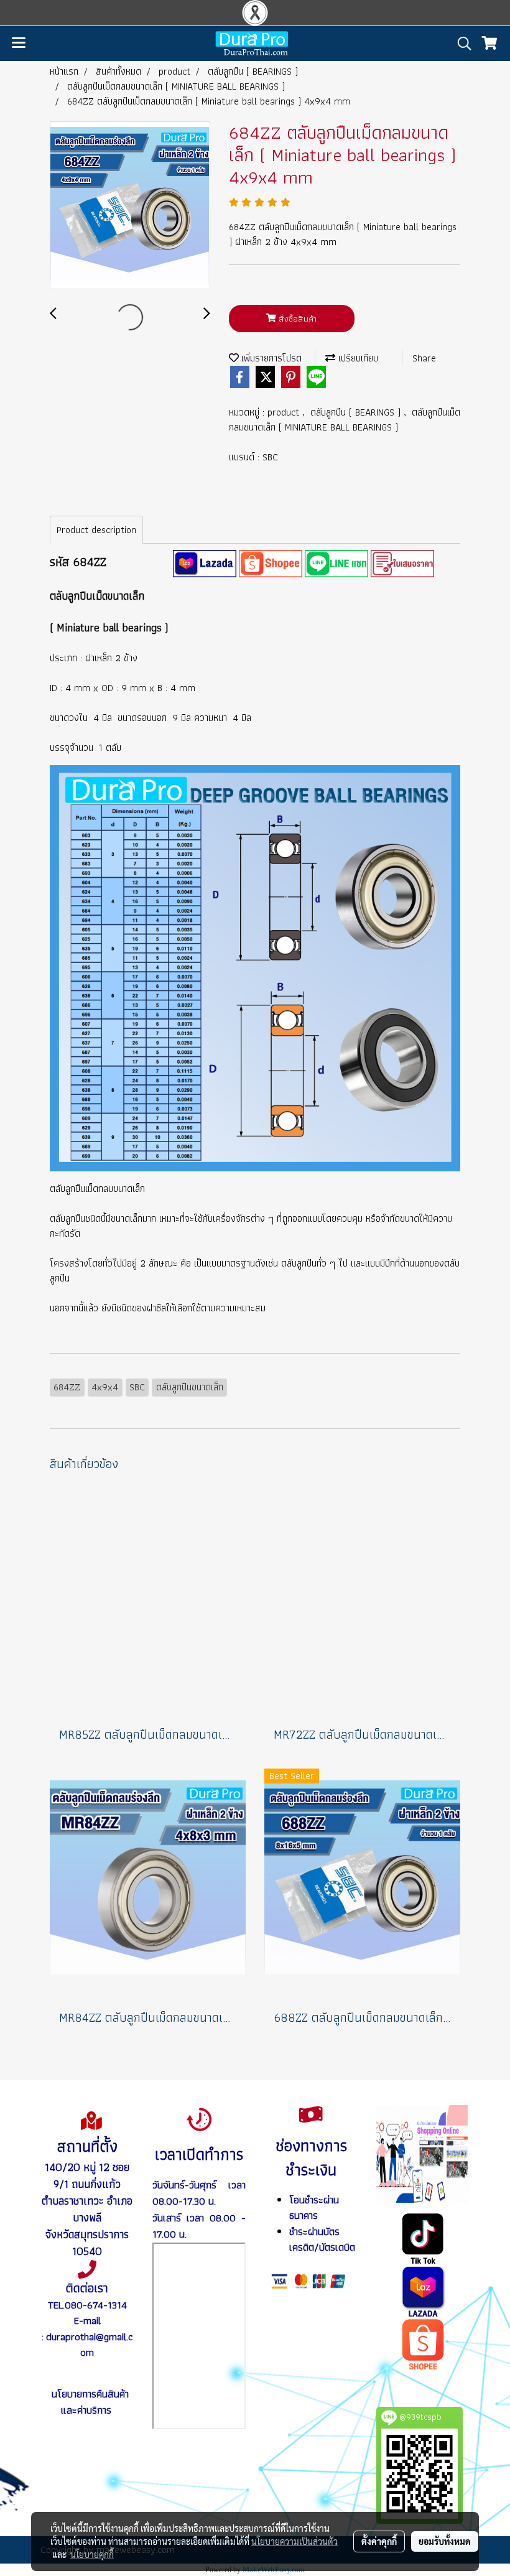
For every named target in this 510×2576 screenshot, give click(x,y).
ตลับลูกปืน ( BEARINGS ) (357, 412)
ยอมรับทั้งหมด (445, 2541)
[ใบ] (402, 562)
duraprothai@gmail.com (89, 2345)
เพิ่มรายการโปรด (270, 358)
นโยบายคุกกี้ (92, 2554)
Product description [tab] (96, 530)
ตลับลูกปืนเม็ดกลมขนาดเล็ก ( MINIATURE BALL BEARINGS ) (345, 420)
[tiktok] (423, 2238)
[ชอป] (423, 2343)
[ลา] (423, 2290)
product (285, 412)
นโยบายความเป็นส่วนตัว (294, 2541)
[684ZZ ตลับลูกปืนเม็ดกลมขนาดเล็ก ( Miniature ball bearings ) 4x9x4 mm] (130, 206)
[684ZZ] (205, 562)
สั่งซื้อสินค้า (296, 319)
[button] (460, 44)
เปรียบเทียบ (357, 358)
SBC (270, 457)
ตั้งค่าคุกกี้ (379, 2541)
